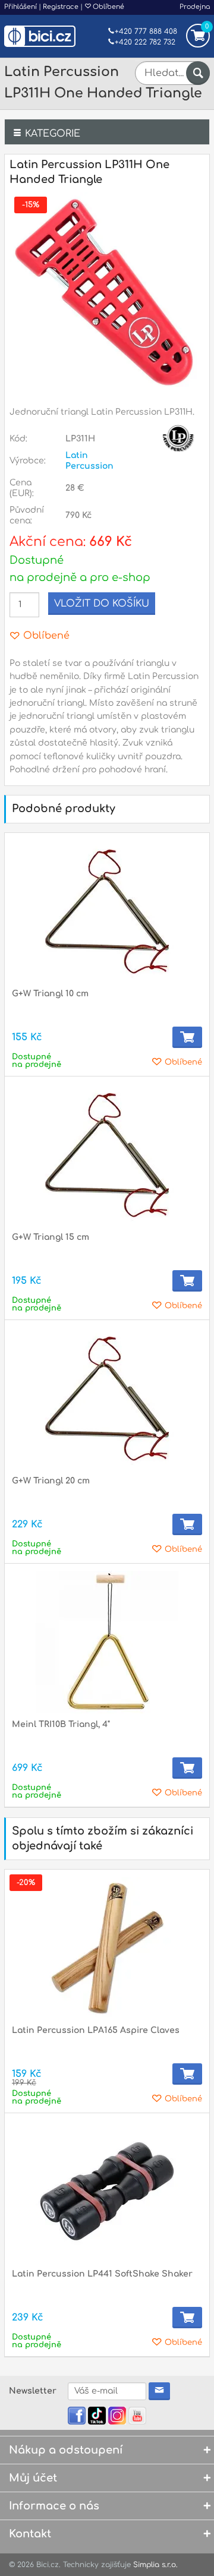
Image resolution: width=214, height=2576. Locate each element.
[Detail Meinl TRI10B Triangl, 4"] (107, 1642)
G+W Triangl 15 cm (51, 1237)
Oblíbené (108, 7)
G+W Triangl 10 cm (50, 994)
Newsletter (33, 2391)
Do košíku (187, 1037)
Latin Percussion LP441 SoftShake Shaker (102, 2274)
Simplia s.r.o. (155, 2565)
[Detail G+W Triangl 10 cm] (107, 911)
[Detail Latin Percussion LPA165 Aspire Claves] (107, 1948)
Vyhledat (198, 73)
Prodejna (195, 7)
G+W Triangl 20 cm (51, 1481)
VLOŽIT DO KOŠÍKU (102, 604)
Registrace (61, 7)
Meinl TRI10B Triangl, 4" (61, 1724)
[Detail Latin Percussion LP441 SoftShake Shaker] (107, 2192)
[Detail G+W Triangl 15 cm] (107, 1155)
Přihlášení (21, 7)
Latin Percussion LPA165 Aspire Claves (96, 2030)
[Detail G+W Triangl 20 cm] (107, 1399)
